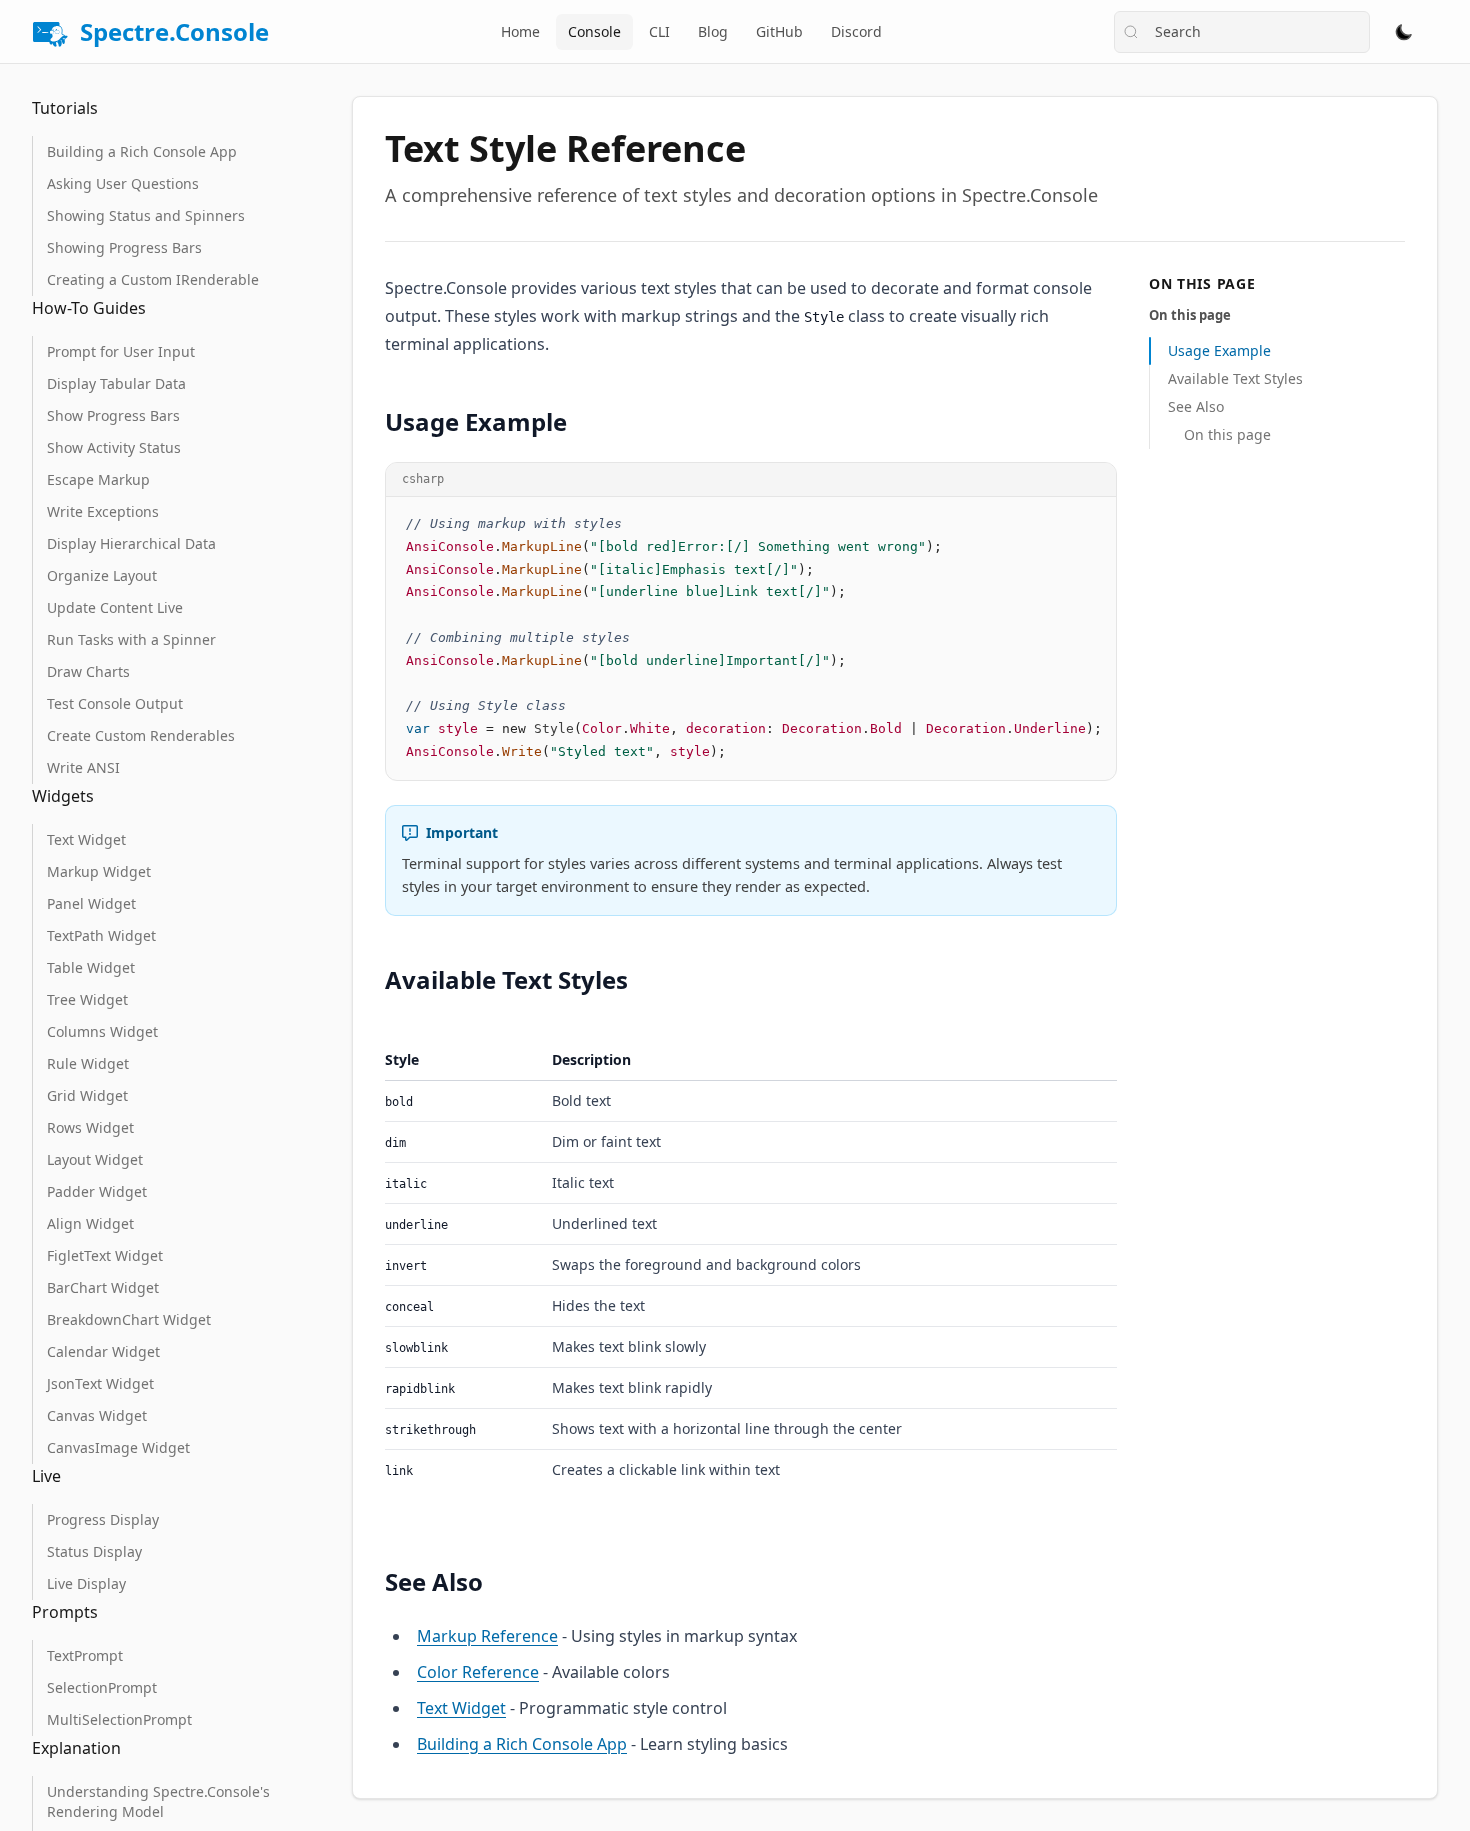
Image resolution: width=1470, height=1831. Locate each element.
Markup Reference (487, 1636)
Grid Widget (87, 1095)
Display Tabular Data (116, 383)
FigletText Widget (105, 1255)
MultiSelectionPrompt (119, 1719)
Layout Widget (95, 1159)
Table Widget (91, 967)
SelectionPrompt (102, 1687)
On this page (1227, 434)
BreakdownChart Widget (129, 1319)
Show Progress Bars (113, 415)
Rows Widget (90, 1127)
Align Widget (90, 1223)
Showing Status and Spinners (146, 215)
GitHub (779, 31)
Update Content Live (115, 607)
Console (594, 31)
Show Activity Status (114, 447)
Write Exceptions (103, 511)
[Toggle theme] (1404, 32)
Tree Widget (87, 999)
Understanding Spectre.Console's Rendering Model (158, 1801)
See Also (1196, 406)
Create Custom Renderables (141, 735)
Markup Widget (99, 871)
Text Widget (86, 839)
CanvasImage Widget (118, 1447)
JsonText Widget (100, 1383)
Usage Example (1219, 350)
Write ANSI (83, 767)
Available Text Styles (1235, 378)
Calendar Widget (103, 1351)
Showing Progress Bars (124, 247)
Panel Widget (91, 903)
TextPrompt (85, 1655)
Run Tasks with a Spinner (131, 639)
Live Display (86, 1583)
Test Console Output (115, 703)
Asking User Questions (123, 183)
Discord (856, 31)
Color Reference (478, 1672)
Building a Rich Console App (142, 151)
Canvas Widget (97, 1415)
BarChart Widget (103, 1287)
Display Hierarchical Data (131, 543)
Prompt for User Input (121, 351)
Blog (713, 31)
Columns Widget (102, 1031)
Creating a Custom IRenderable (153, 279)
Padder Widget (97, 1191)
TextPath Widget (101, 935)
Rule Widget (88, 1063)
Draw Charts (88, 671)
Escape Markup (98, 479)
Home (520, 31)
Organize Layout (102, 575)
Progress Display (103, 1519)
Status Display (94, 1551)
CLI (659, 31)
